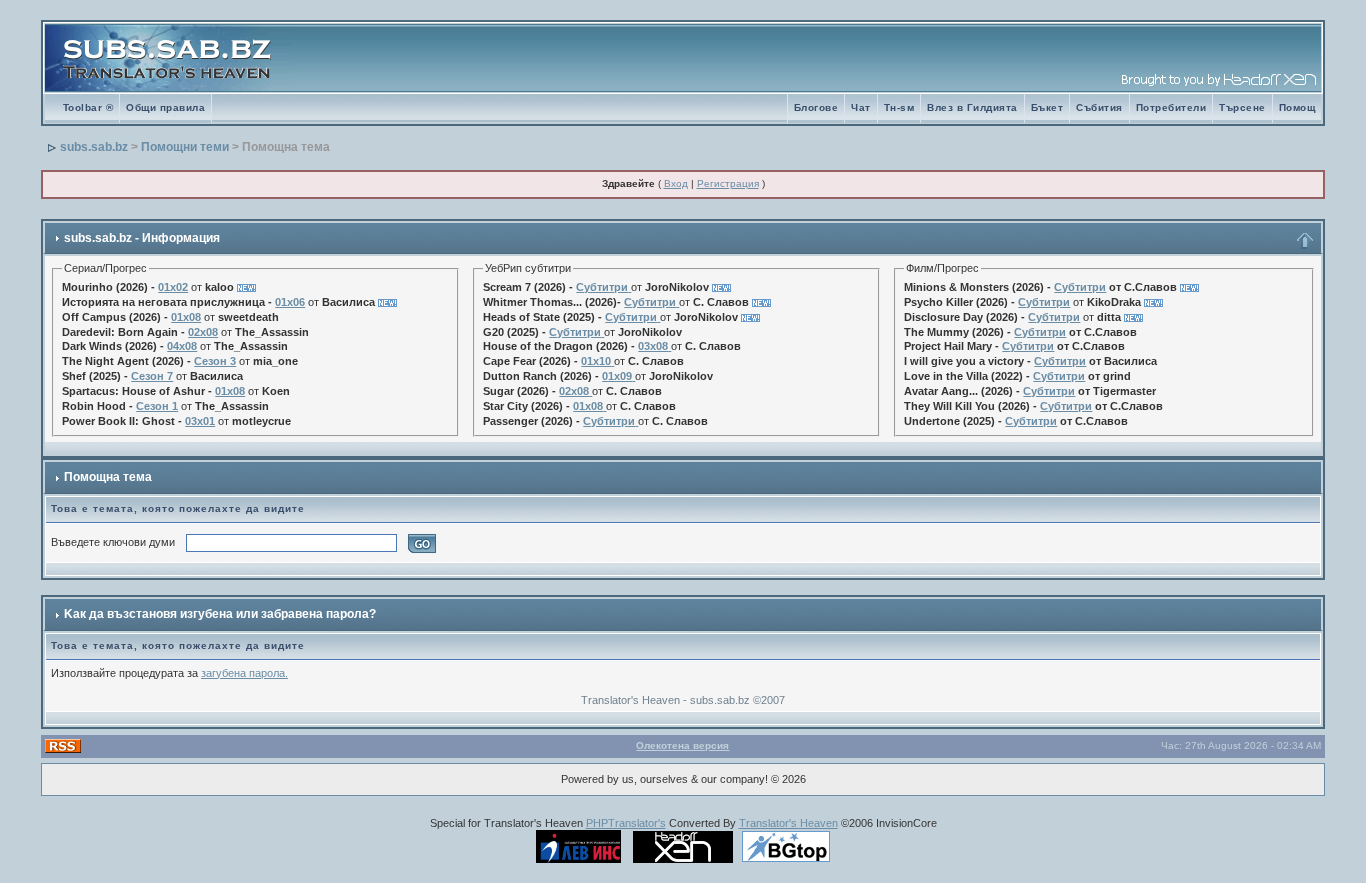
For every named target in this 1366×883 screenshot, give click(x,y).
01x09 (617, 376)
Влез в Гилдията (972, 107)
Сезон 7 (152, 376)
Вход (676, 183)
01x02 (173, 287)
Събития (1099, 107)
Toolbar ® (88, 107)
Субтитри (602, 287)
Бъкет (1047, 107)
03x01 (200, 421)
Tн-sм (899, 107)
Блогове (816, 107)
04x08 (182, 346)
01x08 (186, 317)
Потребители (1171, 107)
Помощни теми (185, 147)
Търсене (1242, 107)
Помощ (1297, 107)
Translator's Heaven (788, 823)
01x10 (596, 361)
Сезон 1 (157, 406)
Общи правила (165, 107)
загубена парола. (244, 673)
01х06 (290, 302)
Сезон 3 (215, 361)
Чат (861, 107)
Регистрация (728, 183)
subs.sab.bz (94, 147)
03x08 (653, 346)
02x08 (203, 332)
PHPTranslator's (626, 823)
